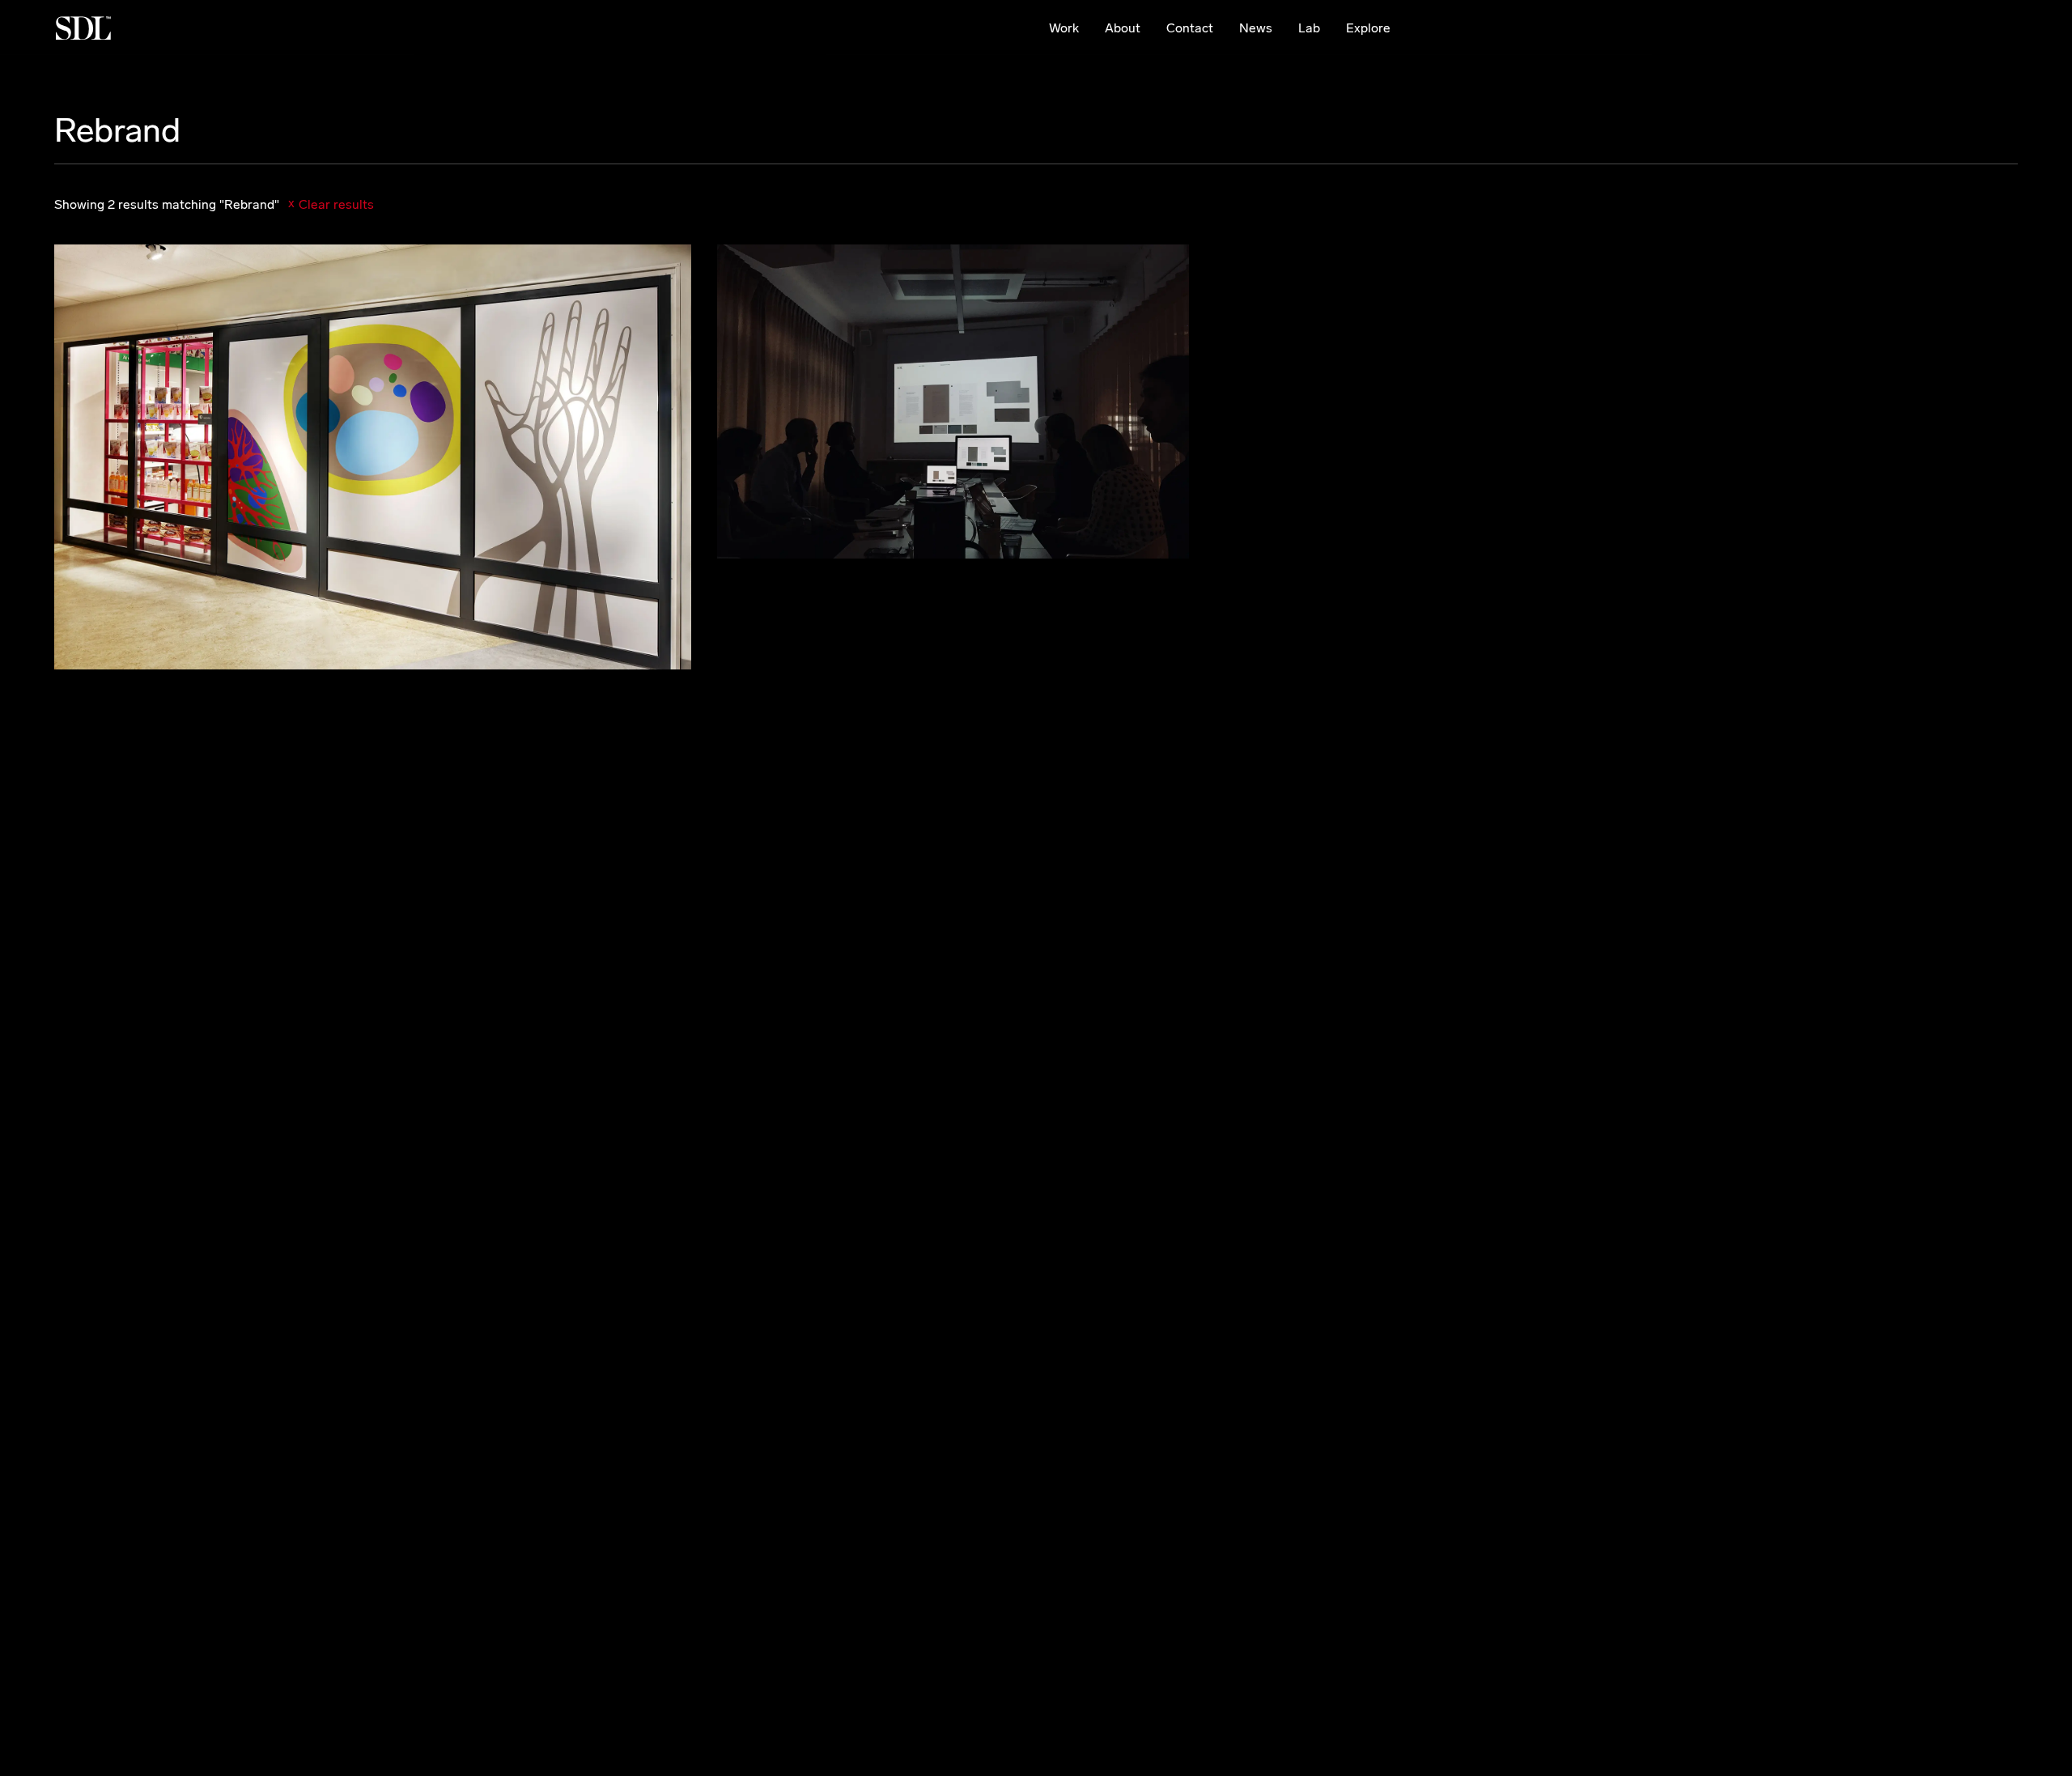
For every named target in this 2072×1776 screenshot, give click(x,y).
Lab (1309, 28)
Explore (1368, 28)
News (1256, 28)
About (1123, 28)
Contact (1190, 28)
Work (1064, 28)
